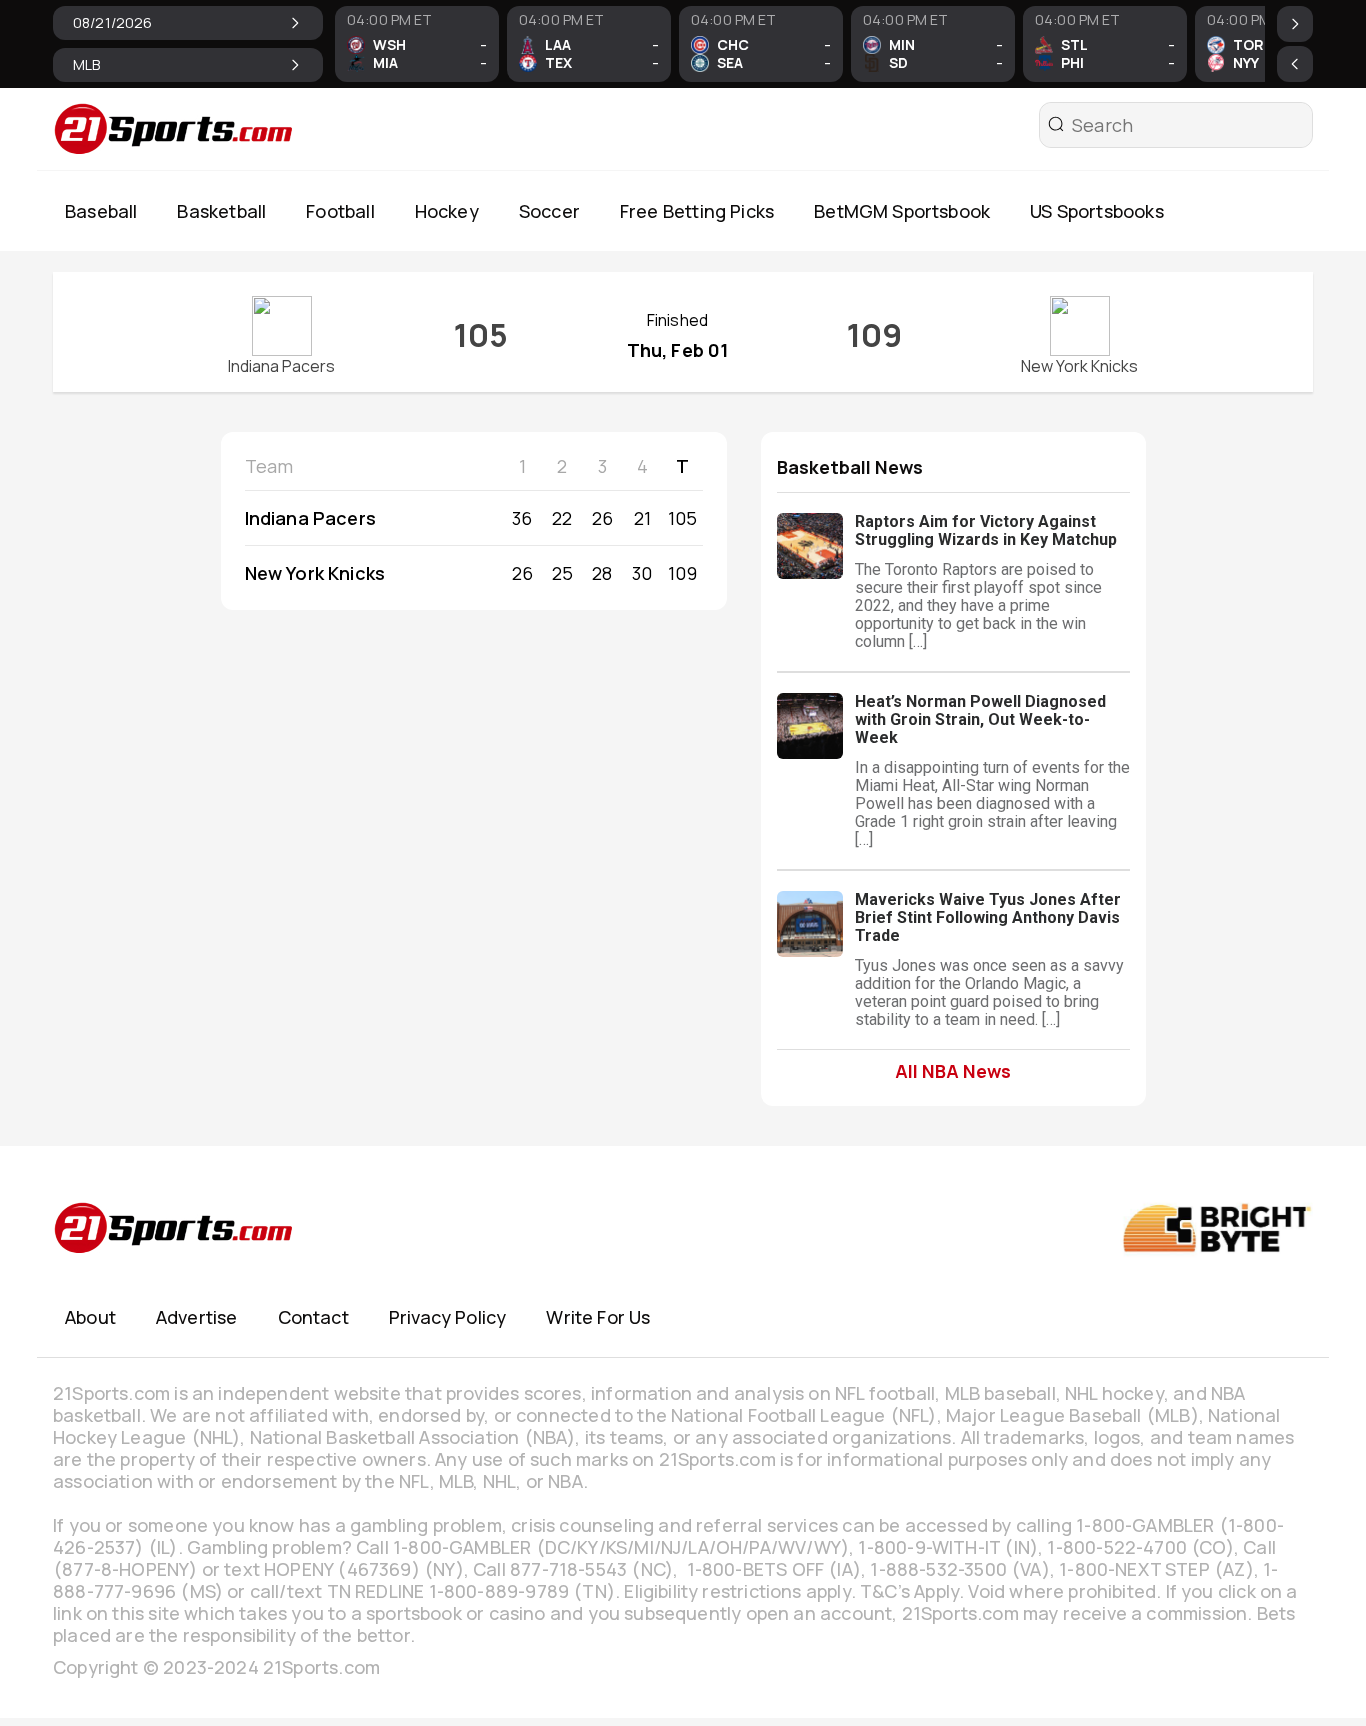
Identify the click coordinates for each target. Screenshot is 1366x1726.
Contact (313, 1317)
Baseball (101, 211)
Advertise (197, 1317)
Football (340, 211)
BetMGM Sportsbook (902, 211)
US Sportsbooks (1097, 211)
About (90, 1317)
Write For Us (598, 1317)
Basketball (221, 211)
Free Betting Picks (697, 211)
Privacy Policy (448, 1317)
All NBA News (953, 1070)
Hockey (447, 211)
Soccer (549, 211)
